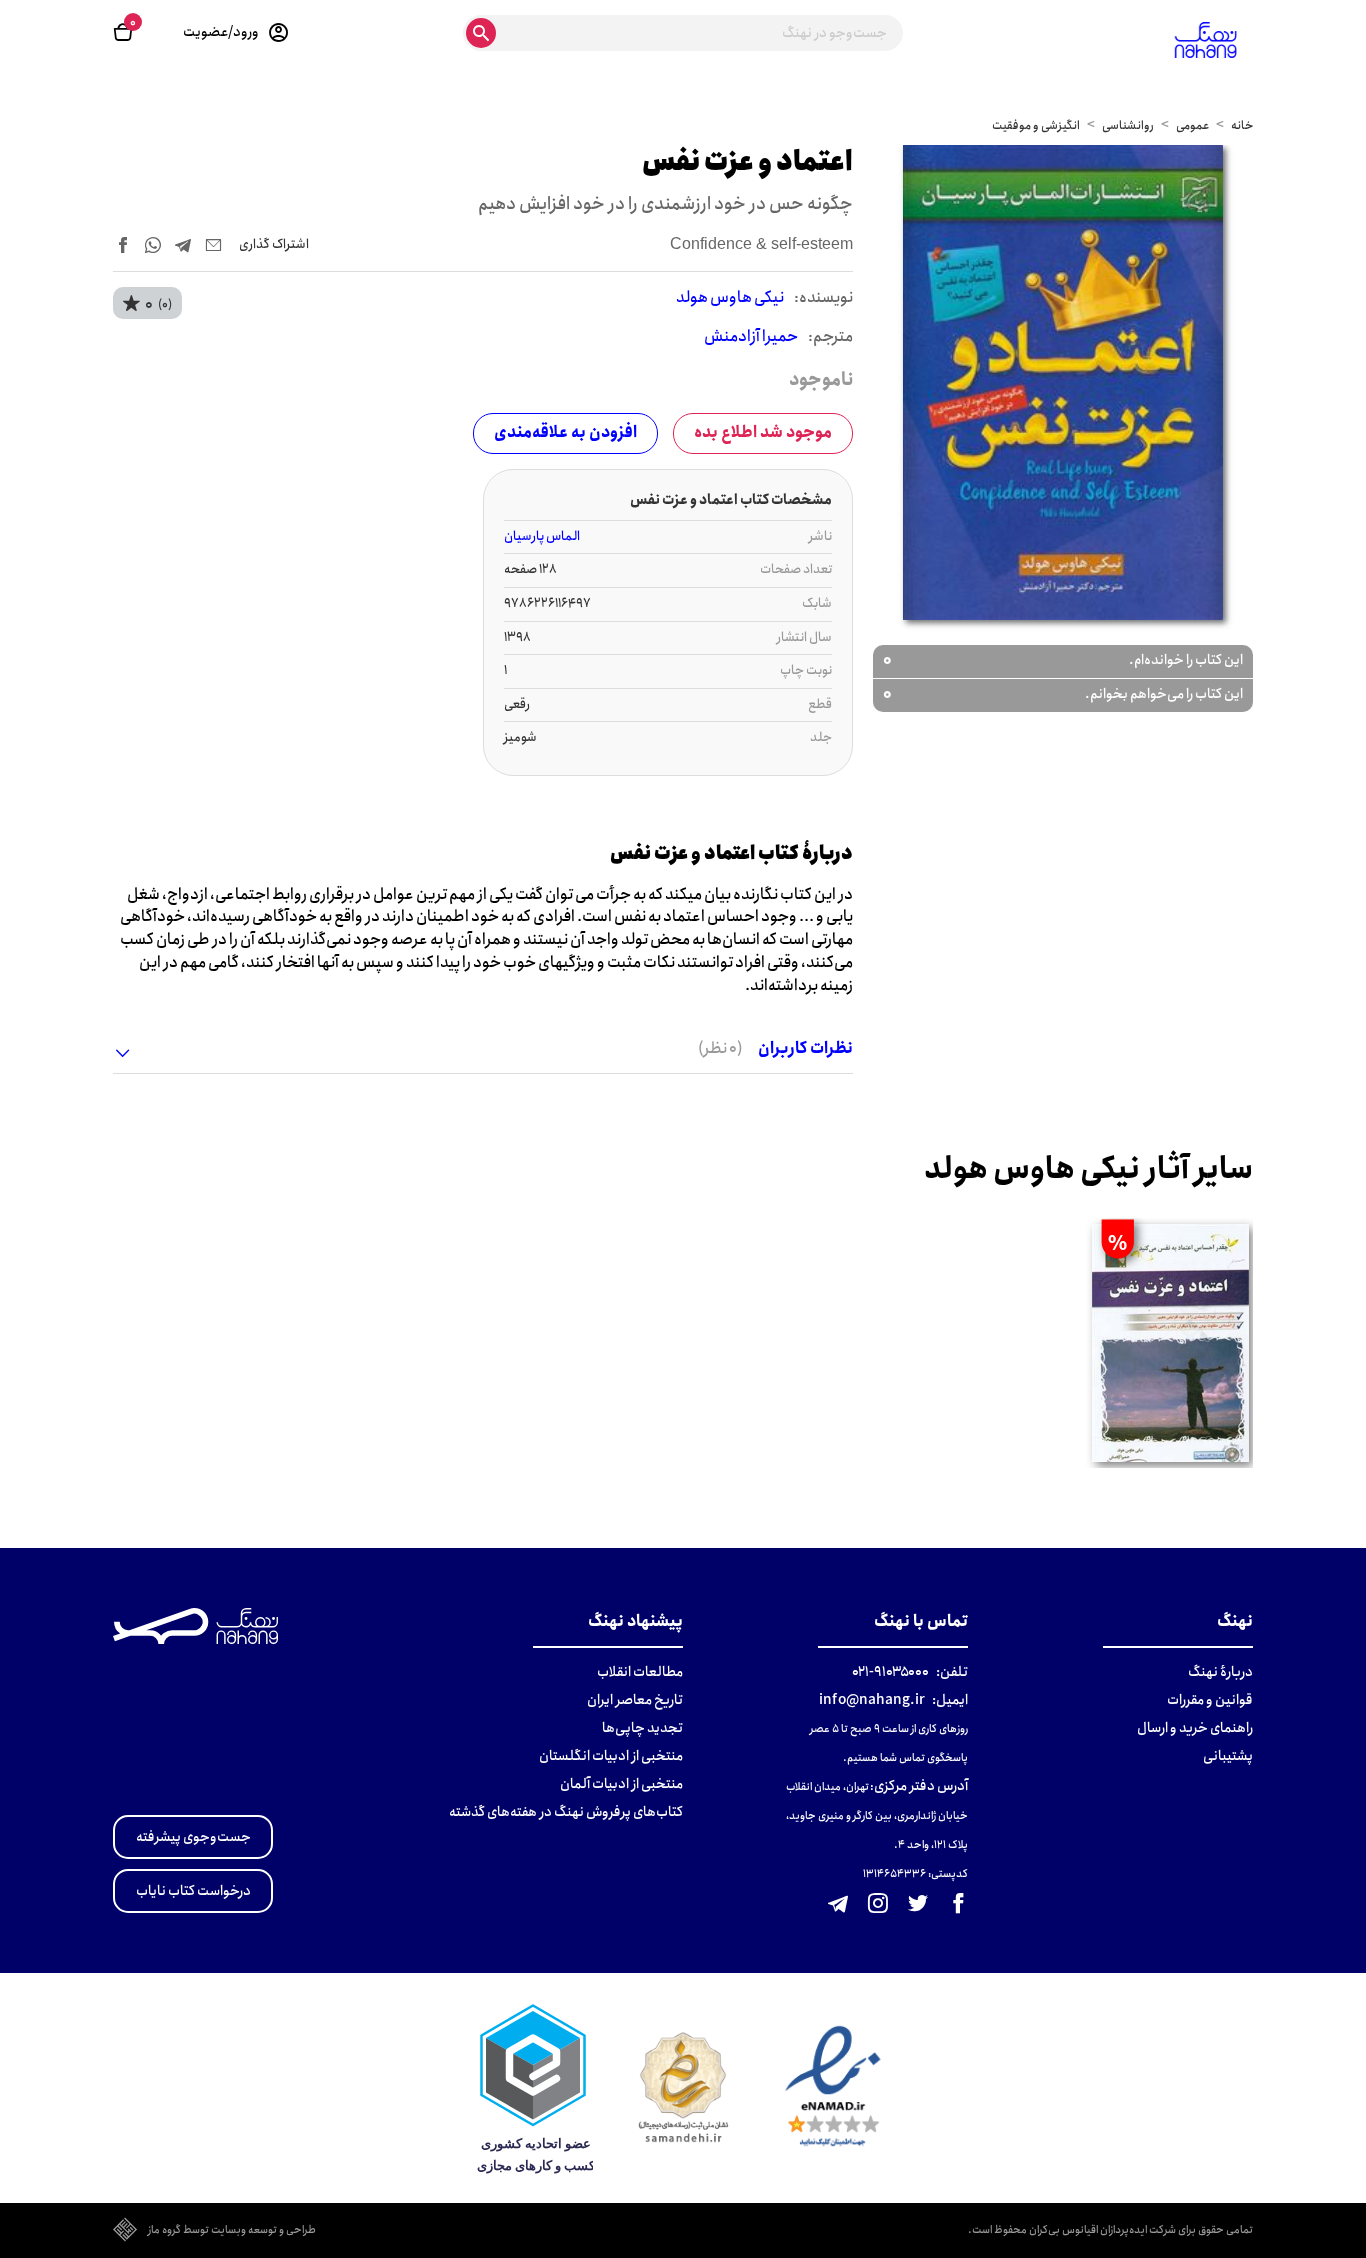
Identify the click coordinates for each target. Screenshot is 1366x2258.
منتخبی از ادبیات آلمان (621, 1784)
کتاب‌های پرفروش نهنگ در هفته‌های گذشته (566, 1812)
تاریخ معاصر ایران (635, 1700)
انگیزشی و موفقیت (1036, 125)
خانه (1242, 125)
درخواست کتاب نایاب (193, 1891)
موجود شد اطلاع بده (763, 432)
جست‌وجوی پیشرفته (193, 1837)
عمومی (1192, 125)
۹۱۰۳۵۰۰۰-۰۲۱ (890, 1672)
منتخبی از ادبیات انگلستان (611, 1756)
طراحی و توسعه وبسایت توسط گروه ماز (232, 2231)
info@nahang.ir (872, 1700)
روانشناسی (1128, 125)
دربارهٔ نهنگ (1220, 1672)
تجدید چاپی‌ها (642, 1728)
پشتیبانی (1228, 1756)
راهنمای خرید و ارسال (1195, 1728)
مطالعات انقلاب (640, 1672)
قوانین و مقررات (1210, 1700)
